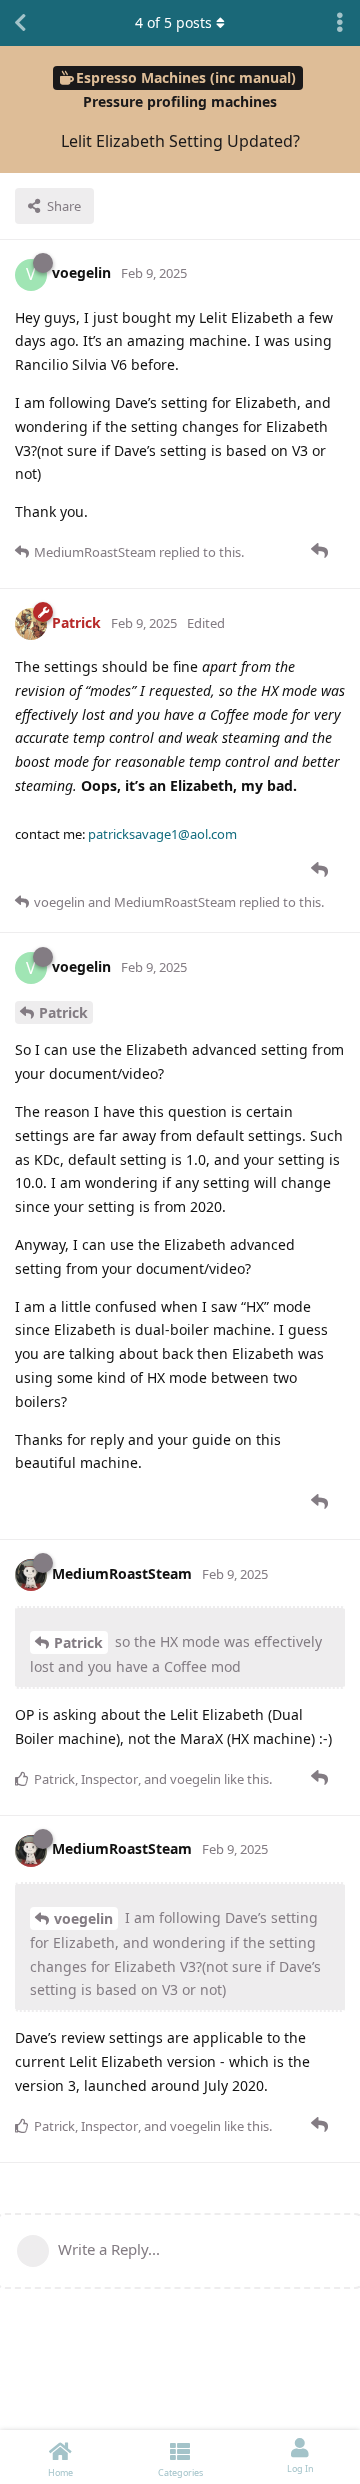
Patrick (63, 1012)
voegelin (83, 1918)
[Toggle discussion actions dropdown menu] (340, 23)
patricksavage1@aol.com (162, 834)
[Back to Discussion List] (20, 23)
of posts (173, 22)
